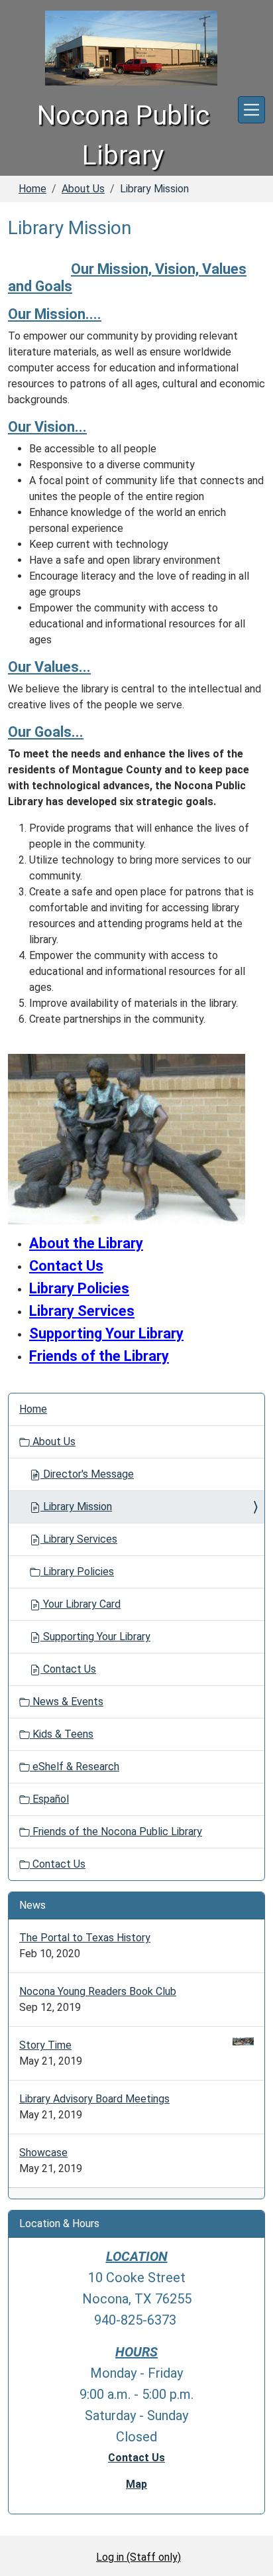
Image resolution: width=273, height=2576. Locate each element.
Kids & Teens (62, 1734)
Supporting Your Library (106, 1333)
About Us (83, 189)
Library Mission (76, 1507)
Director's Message (87, 1474)
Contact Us (68, 1669)
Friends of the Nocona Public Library (116, 1832)
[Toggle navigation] (251, 110)
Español (49, 1799)
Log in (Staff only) (138, 2557)
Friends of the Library (99, 1356)
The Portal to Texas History (85, 1938)
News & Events (67, 1702)
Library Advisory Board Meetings (94, 2099)
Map (136, 2484)
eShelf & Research (75, 1767)
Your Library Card (81, 1604)
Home (32, 189)
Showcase (43, 2153)
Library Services (82, 1311)
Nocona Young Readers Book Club (98, 1991)
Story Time (45, 2045)
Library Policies (77, 1572)
